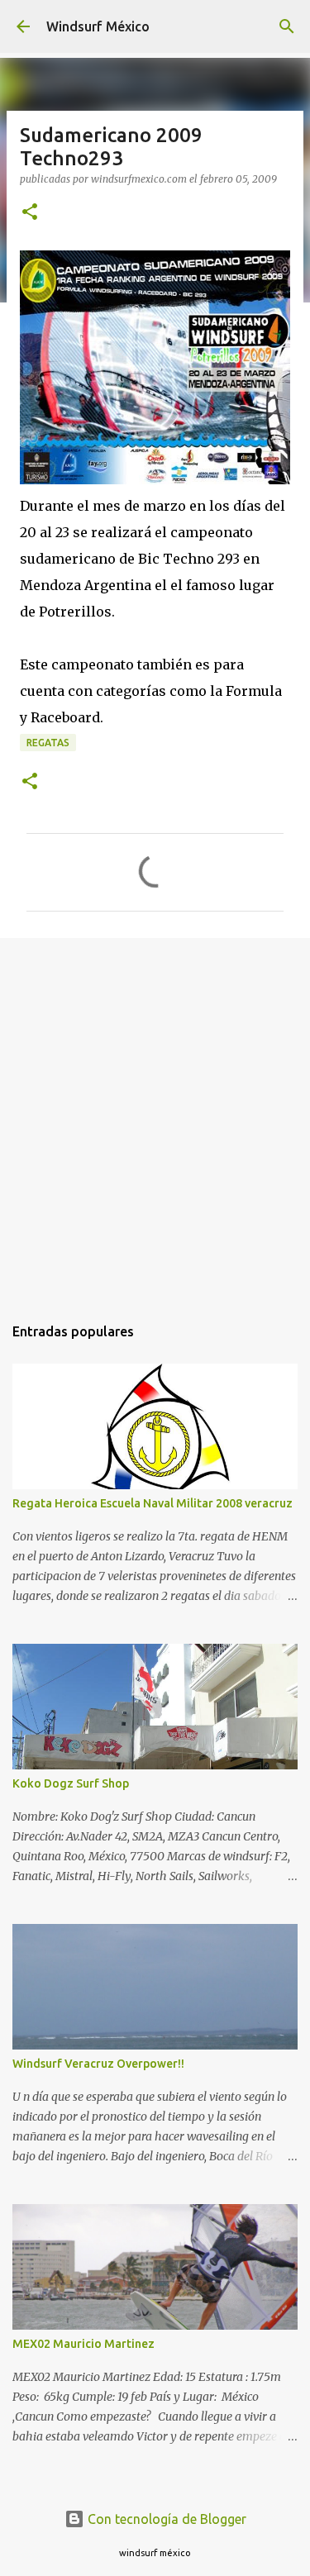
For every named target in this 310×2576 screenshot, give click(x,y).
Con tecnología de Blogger (165, 2519)
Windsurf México (98, 26)
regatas (48, 743)
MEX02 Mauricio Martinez (83, 2344)
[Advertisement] (155, 1118)
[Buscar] (287, 26)
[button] (30, 213)
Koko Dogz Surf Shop (71, 1783)
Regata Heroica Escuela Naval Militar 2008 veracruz (153, 1503)
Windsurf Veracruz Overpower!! (98, 2064)
